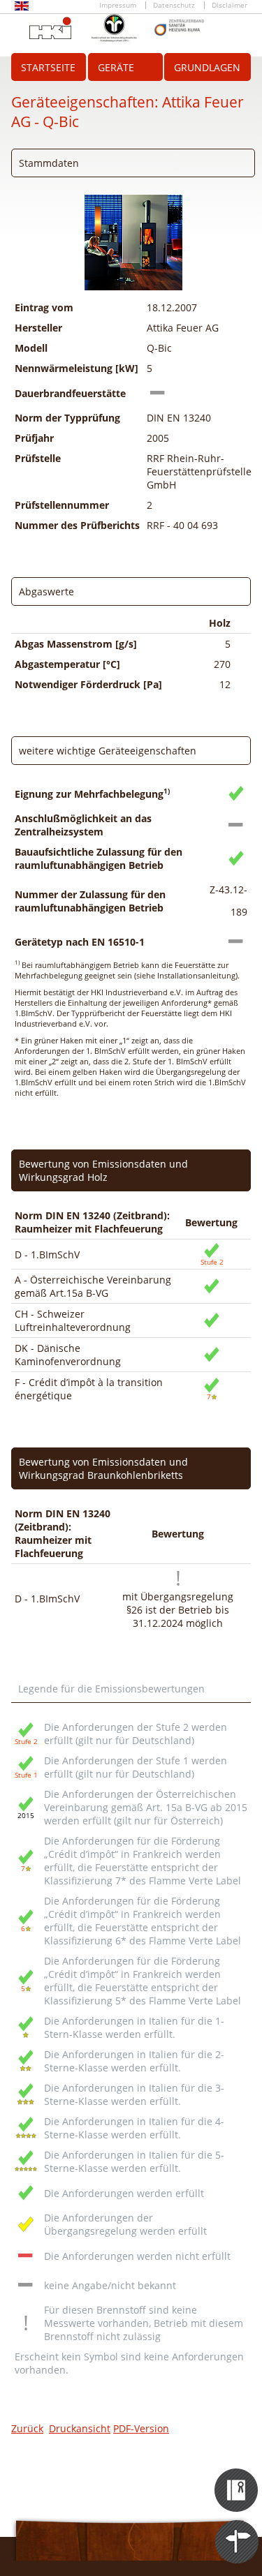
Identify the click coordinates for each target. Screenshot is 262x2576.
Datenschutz (174, 5)
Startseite (48, 67)
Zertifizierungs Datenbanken (237, 2478)
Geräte (116, 67)
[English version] (22, 8)
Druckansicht (80, 2428)
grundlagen (207, 67)
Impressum (118, 5)
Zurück (27, 2428)
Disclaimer (230, 5)
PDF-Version (141, 2428)
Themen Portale (237, 2529)
